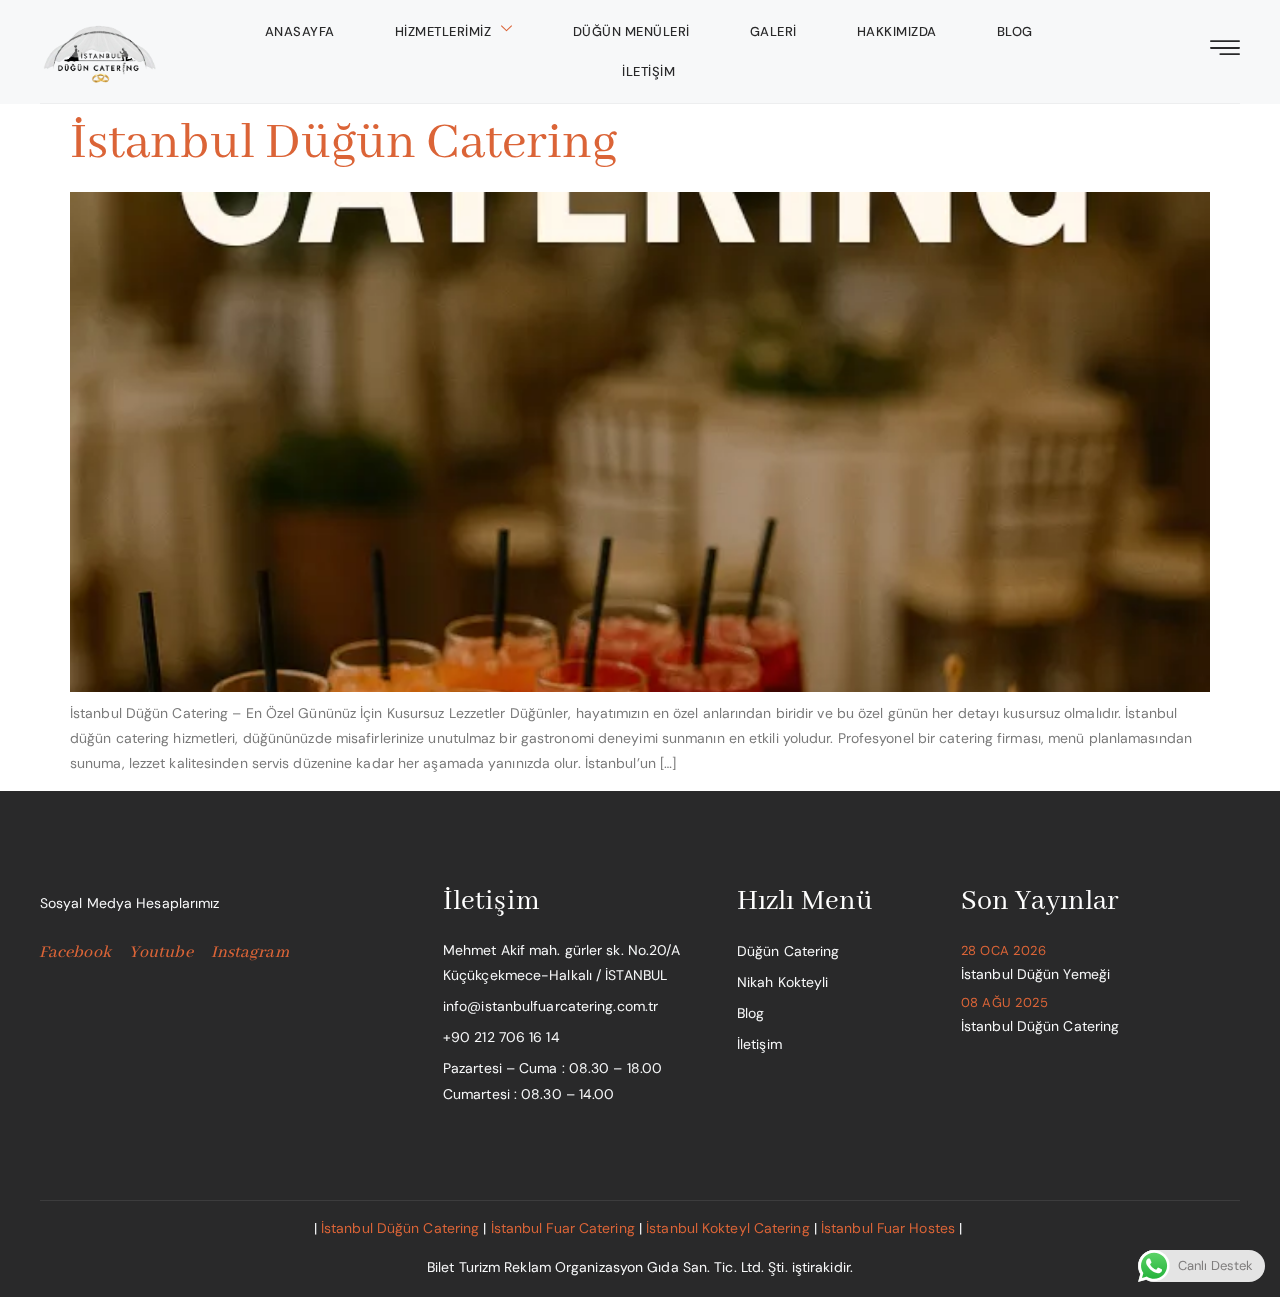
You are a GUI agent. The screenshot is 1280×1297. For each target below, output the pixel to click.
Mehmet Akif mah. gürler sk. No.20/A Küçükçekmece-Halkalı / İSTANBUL (562, 962)
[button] (1225, 49)
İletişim (648, 71)
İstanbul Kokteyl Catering (728, 1228)
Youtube (161, 953)
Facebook (75, 953)
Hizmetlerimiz (443, 31)
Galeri (773, 31)
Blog (1015, 31)
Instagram (250, 953)
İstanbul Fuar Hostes (888, 1228)
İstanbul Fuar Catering (563, 1228)
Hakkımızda (897, 31)
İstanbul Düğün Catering (343, 143)
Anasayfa (300, 31)
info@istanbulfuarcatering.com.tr (550, 1006)
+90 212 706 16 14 (501, 1037)
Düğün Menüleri (631, 31)
